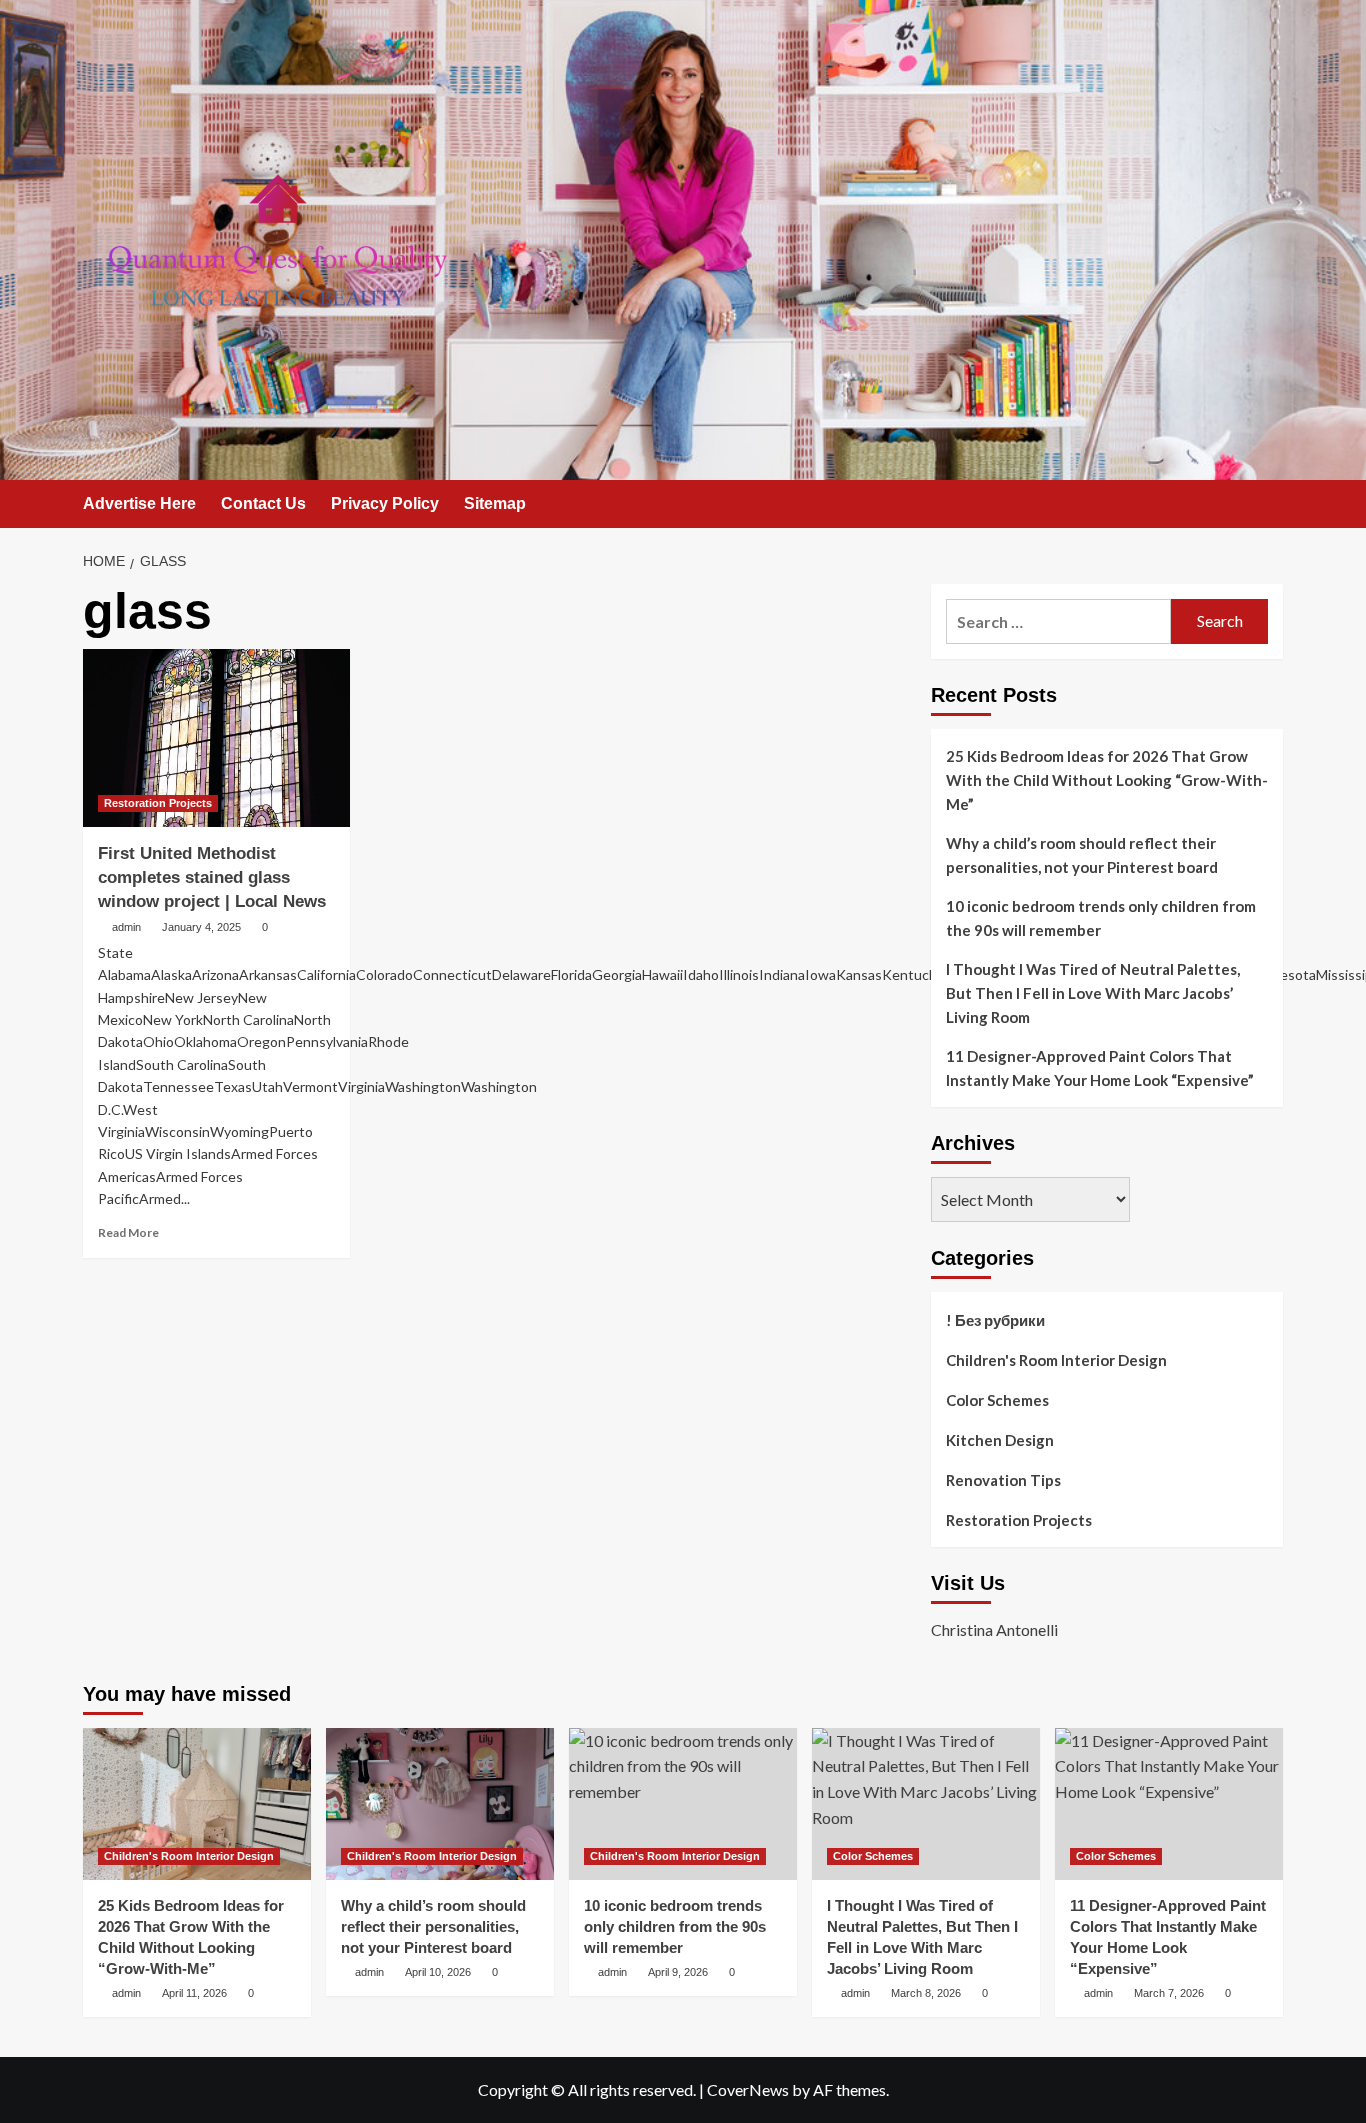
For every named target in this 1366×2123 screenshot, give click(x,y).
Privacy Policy (385, 503)
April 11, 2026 (194, 1993)
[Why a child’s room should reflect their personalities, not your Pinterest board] (440, 1804)
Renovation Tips (1003, 1480)
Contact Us (263, 503)
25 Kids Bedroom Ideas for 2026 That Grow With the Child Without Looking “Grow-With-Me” (1107, 780)
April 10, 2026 (438, 1972)
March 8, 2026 (926, 1993)
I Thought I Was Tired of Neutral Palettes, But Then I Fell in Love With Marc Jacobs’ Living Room (1093, 993)
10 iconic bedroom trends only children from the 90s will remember (1101, 918)
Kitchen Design (1000, 1440)
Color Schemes (997, 1400)
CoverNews (748, 2089)
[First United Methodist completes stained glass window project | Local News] (216, 738)
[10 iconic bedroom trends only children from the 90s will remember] (683, 1804)
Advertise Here (139, 503)
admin (126, 927)
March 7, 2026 (1169, 1993)
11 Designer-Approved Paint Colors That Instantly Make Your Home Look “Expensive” (1100, 1068)
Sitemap (495, 503)
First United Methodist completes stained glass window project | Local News (212, 877)
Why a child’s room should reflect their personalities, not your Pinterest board (1082, 855)
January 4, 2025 (201, 927)
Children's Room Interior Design (1056, 1360)
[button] (1270, 505)
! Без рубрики (995, 1320)
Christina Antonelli (994, 1629)
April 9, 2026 (678, 1972)
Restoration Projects (158, 803)
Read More (128, 1232)
